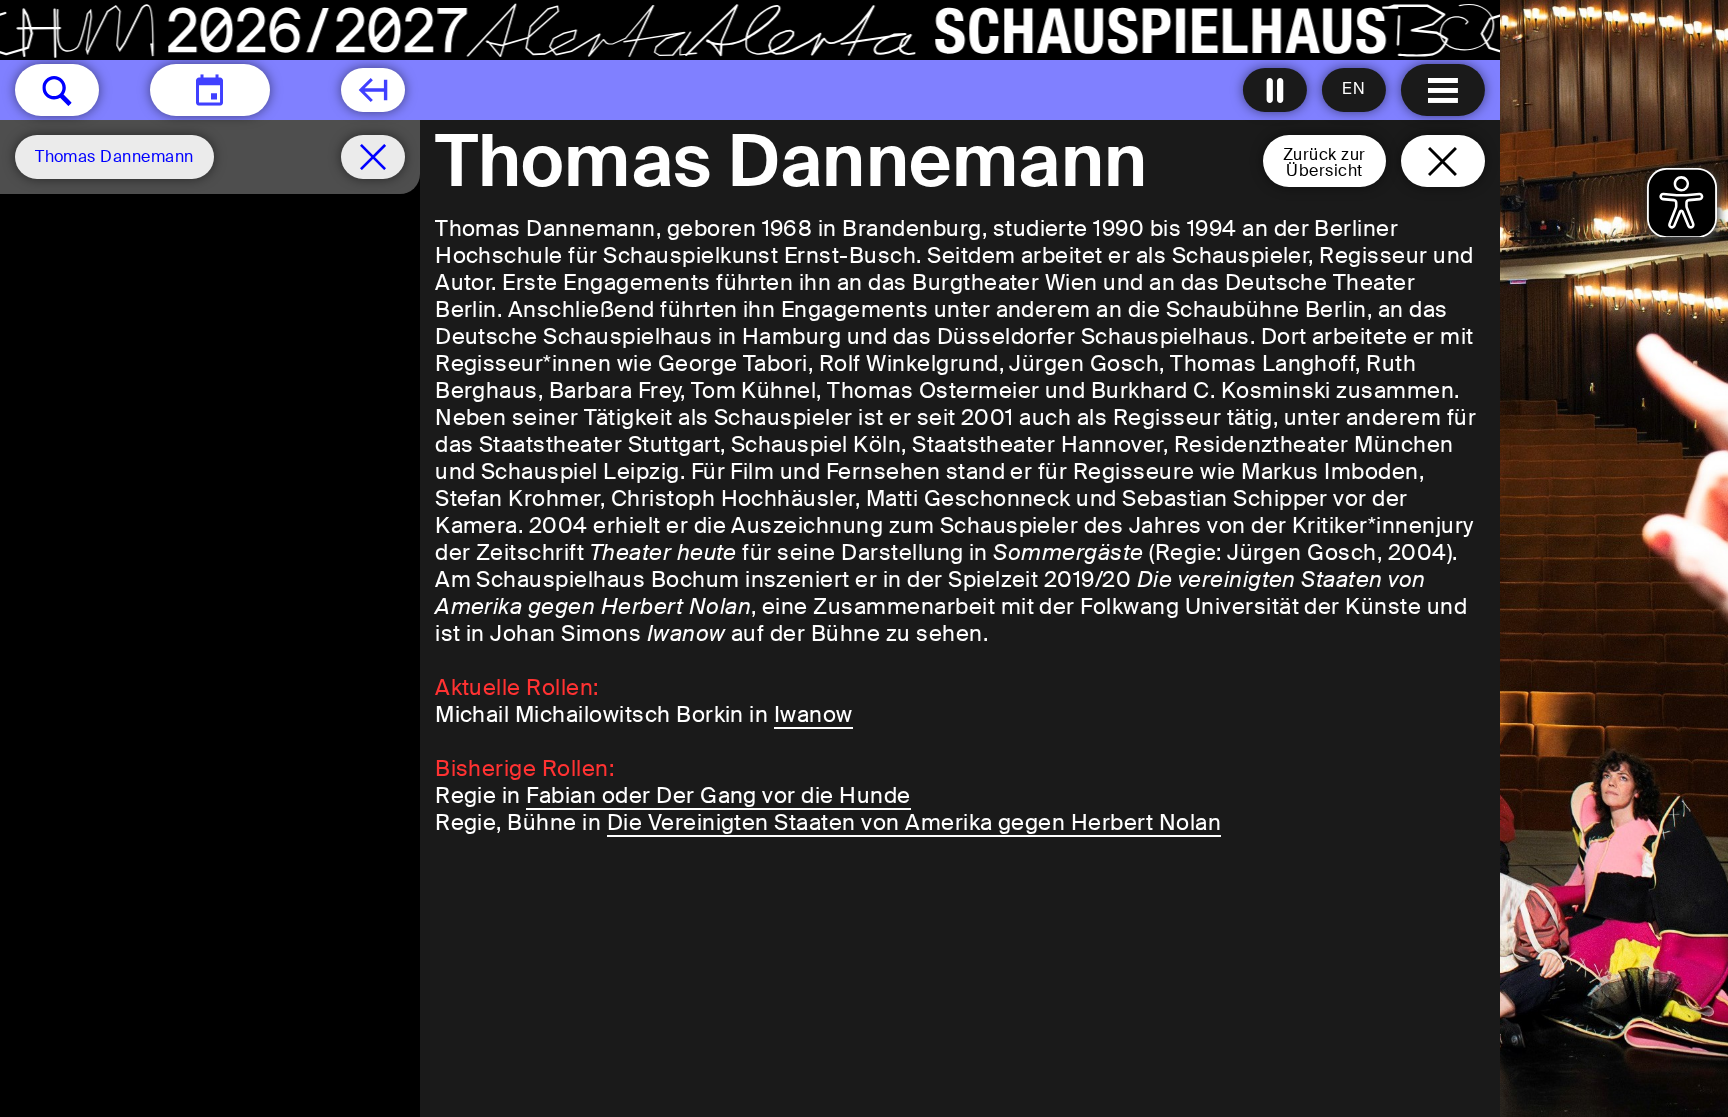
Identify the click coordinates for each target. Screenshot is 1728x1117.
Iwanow (813, 714)
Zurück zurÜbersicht (1324, 162)
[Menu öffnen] (1443, 90)
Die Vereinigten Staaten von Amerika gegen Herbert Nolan (914, 822)
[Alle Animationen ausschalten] (1275, 90)
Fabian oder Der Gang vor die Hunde (718, 795)
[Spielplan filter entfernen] (373, 157)
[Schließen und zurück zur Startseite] (1443, 161)
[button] (57, 90)
